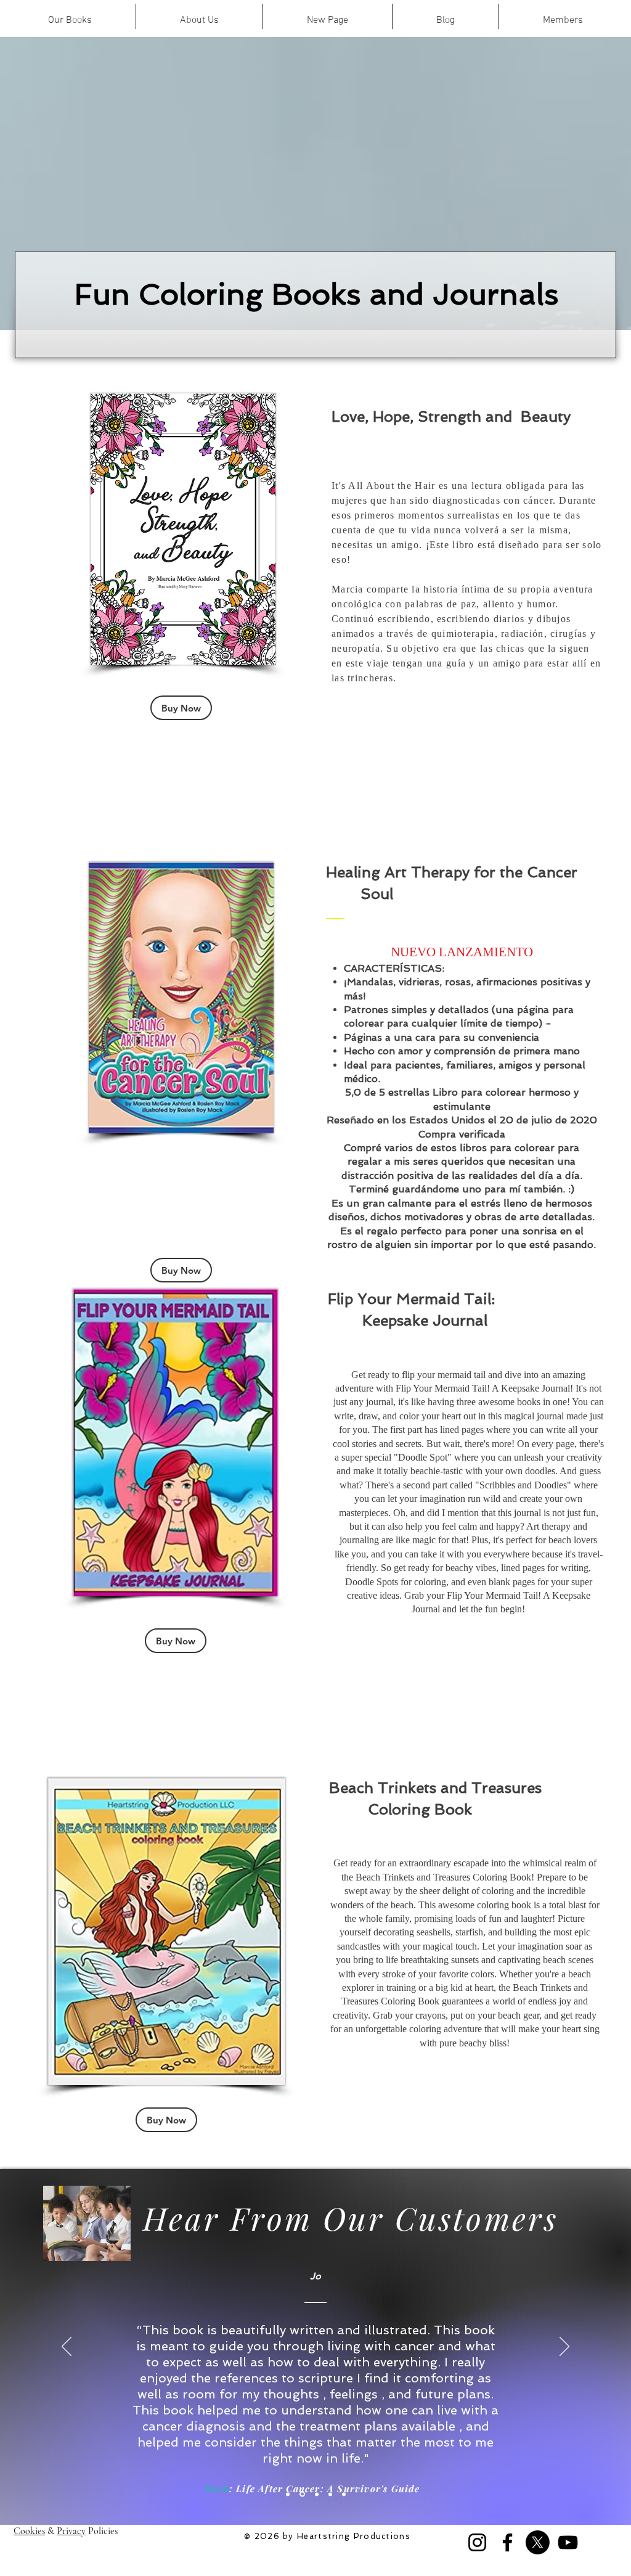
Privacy (71, 2531)
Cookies (29, 2531)
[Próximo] (564, 2347)
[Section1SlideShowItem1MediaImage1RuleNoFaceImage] (288, 2494)
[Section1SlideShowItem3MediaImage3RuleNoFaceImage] (317, 2494)
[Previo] (67, 2347)
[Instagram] (477, 2542)
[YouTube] (568, 2542)
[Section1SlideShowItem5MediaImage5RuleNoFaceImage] (344, 2494)
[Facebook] (507, 2542)
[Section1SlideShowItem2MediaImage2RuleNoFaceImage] (302, 2494)
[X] (538, 2542)
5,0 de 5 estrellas (387, 1092)
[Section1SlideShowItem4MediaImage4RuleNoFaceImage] (330, 2494)
